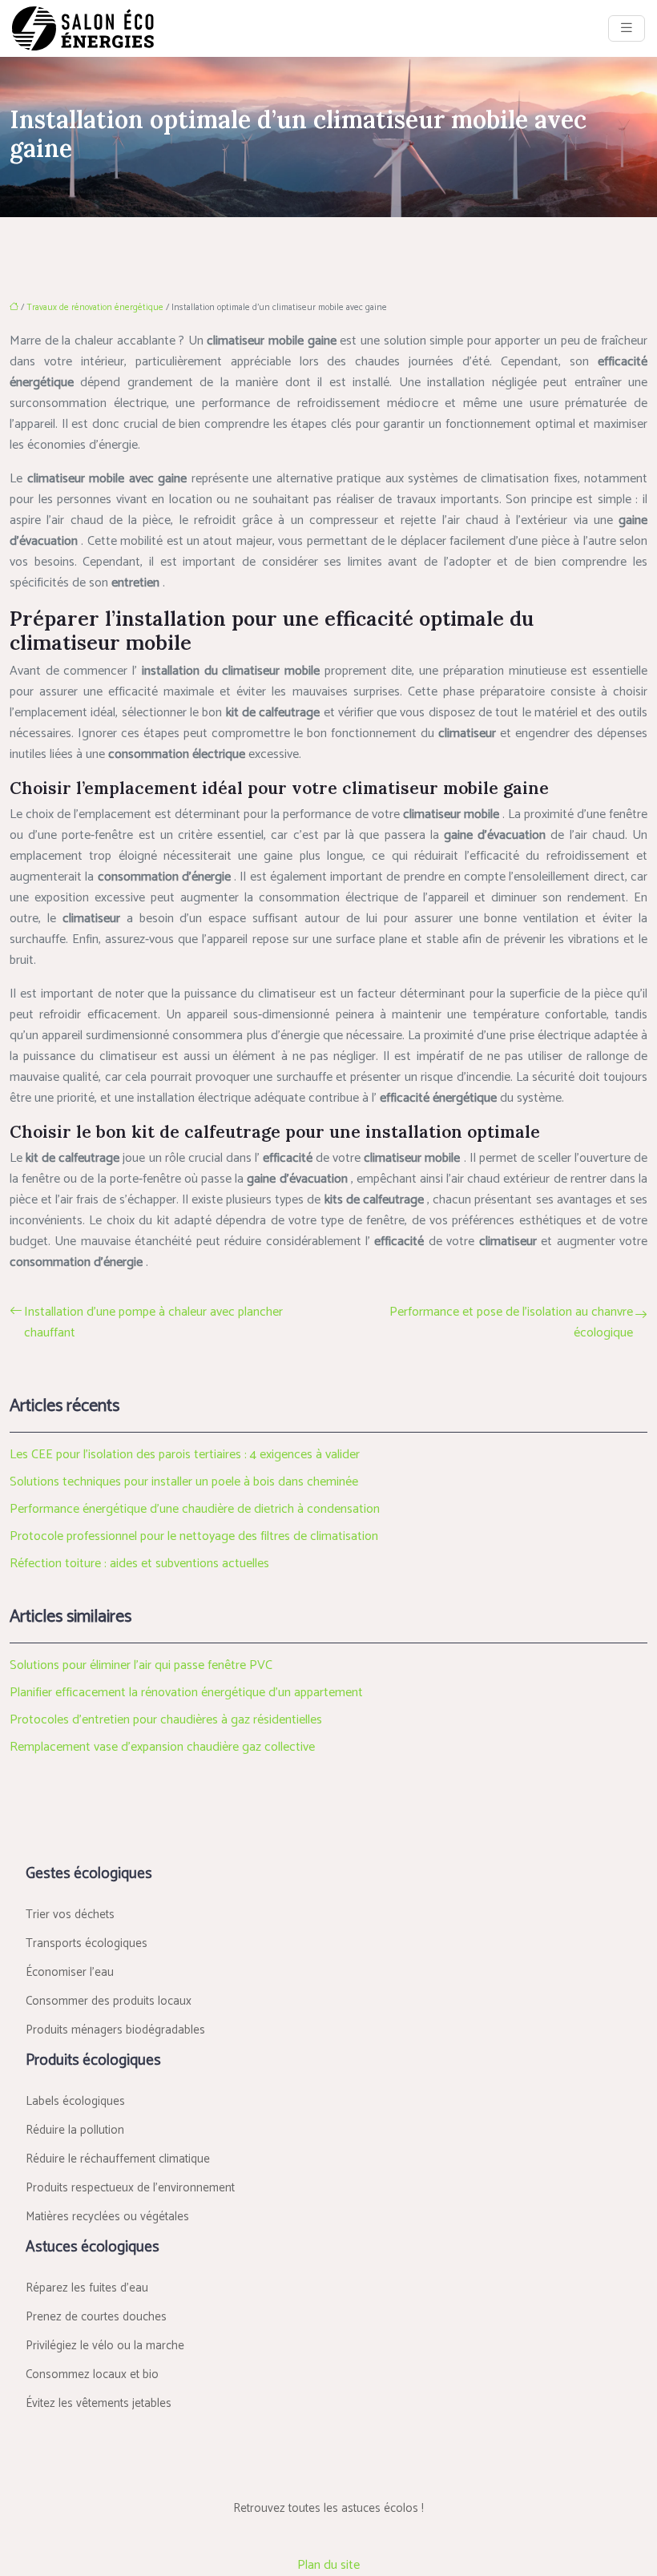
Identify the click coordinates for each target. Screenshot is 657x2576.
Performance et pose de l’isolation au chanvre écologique (511, 1323)
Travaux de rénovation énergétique (95, 308)
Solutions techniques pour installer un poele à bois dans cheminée (184, 1482)
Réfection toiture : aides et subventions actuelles (139, 1564)
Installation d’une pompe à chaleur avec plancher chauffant (153, 1323)
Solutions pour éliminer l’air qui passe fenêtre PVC (141, 1665)
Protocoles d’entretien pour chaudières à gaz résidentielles (166, 1720)
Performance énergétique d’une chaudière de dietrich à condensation (195, 1509)
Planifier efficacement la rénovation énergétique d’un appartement (186, 1693)
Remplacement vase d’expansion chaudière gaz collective (162, 1747)
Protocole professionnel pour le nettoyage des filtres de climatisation (194, 1536)
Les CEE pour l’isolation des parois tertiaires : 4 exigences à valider (185, 1455)
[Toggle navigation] (627, 28)
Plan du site (328, 2565)
